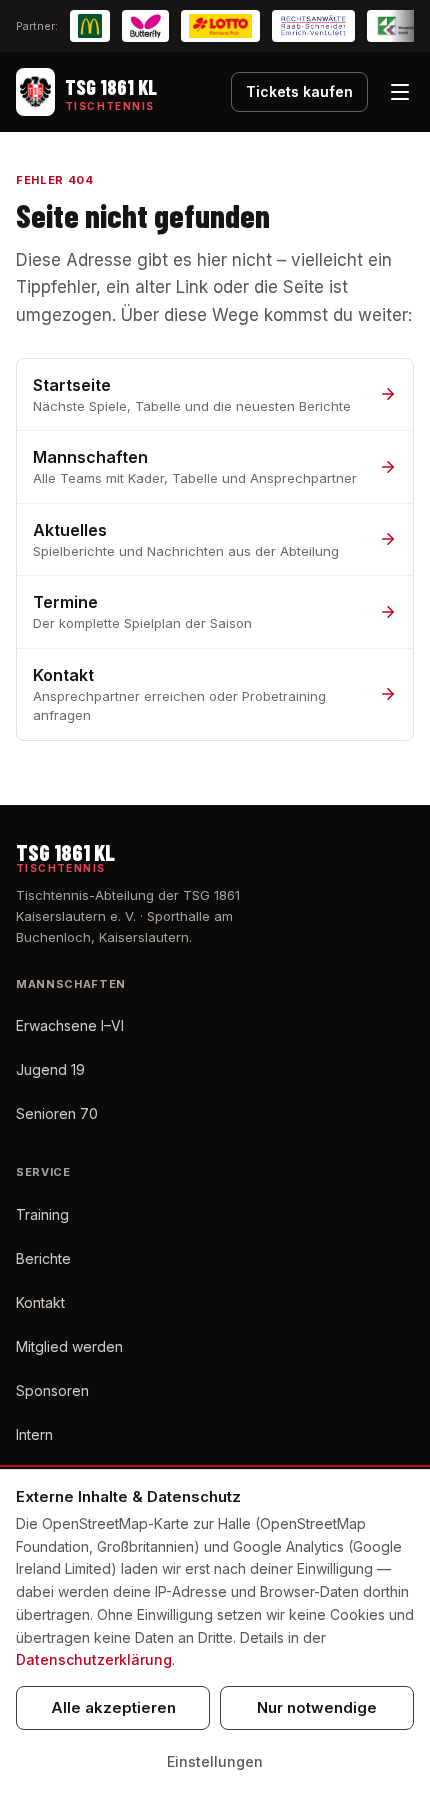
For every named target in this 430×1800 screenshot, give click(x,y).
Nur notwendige (317, 1707)
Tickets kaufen (299, 91)
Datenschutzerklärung (94, 1659)
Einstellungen (215, 1761)
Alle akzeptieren (113, 1707)
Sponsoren (52, 1390)
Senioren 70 (57, 1113)
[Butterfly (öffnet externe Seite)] (145, 26)
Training (42, 1214)
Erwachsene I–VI (70, 1025)
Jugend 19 (50, 1069)
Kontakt (40, 1302)
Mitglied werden (69, 1346)
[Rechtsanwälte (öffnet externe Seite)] (313, 26)
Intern (34, 1434)
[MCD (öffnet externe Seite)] (90, 26)
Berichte (43, 1258)
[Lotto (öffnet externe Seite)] (220, 26)
